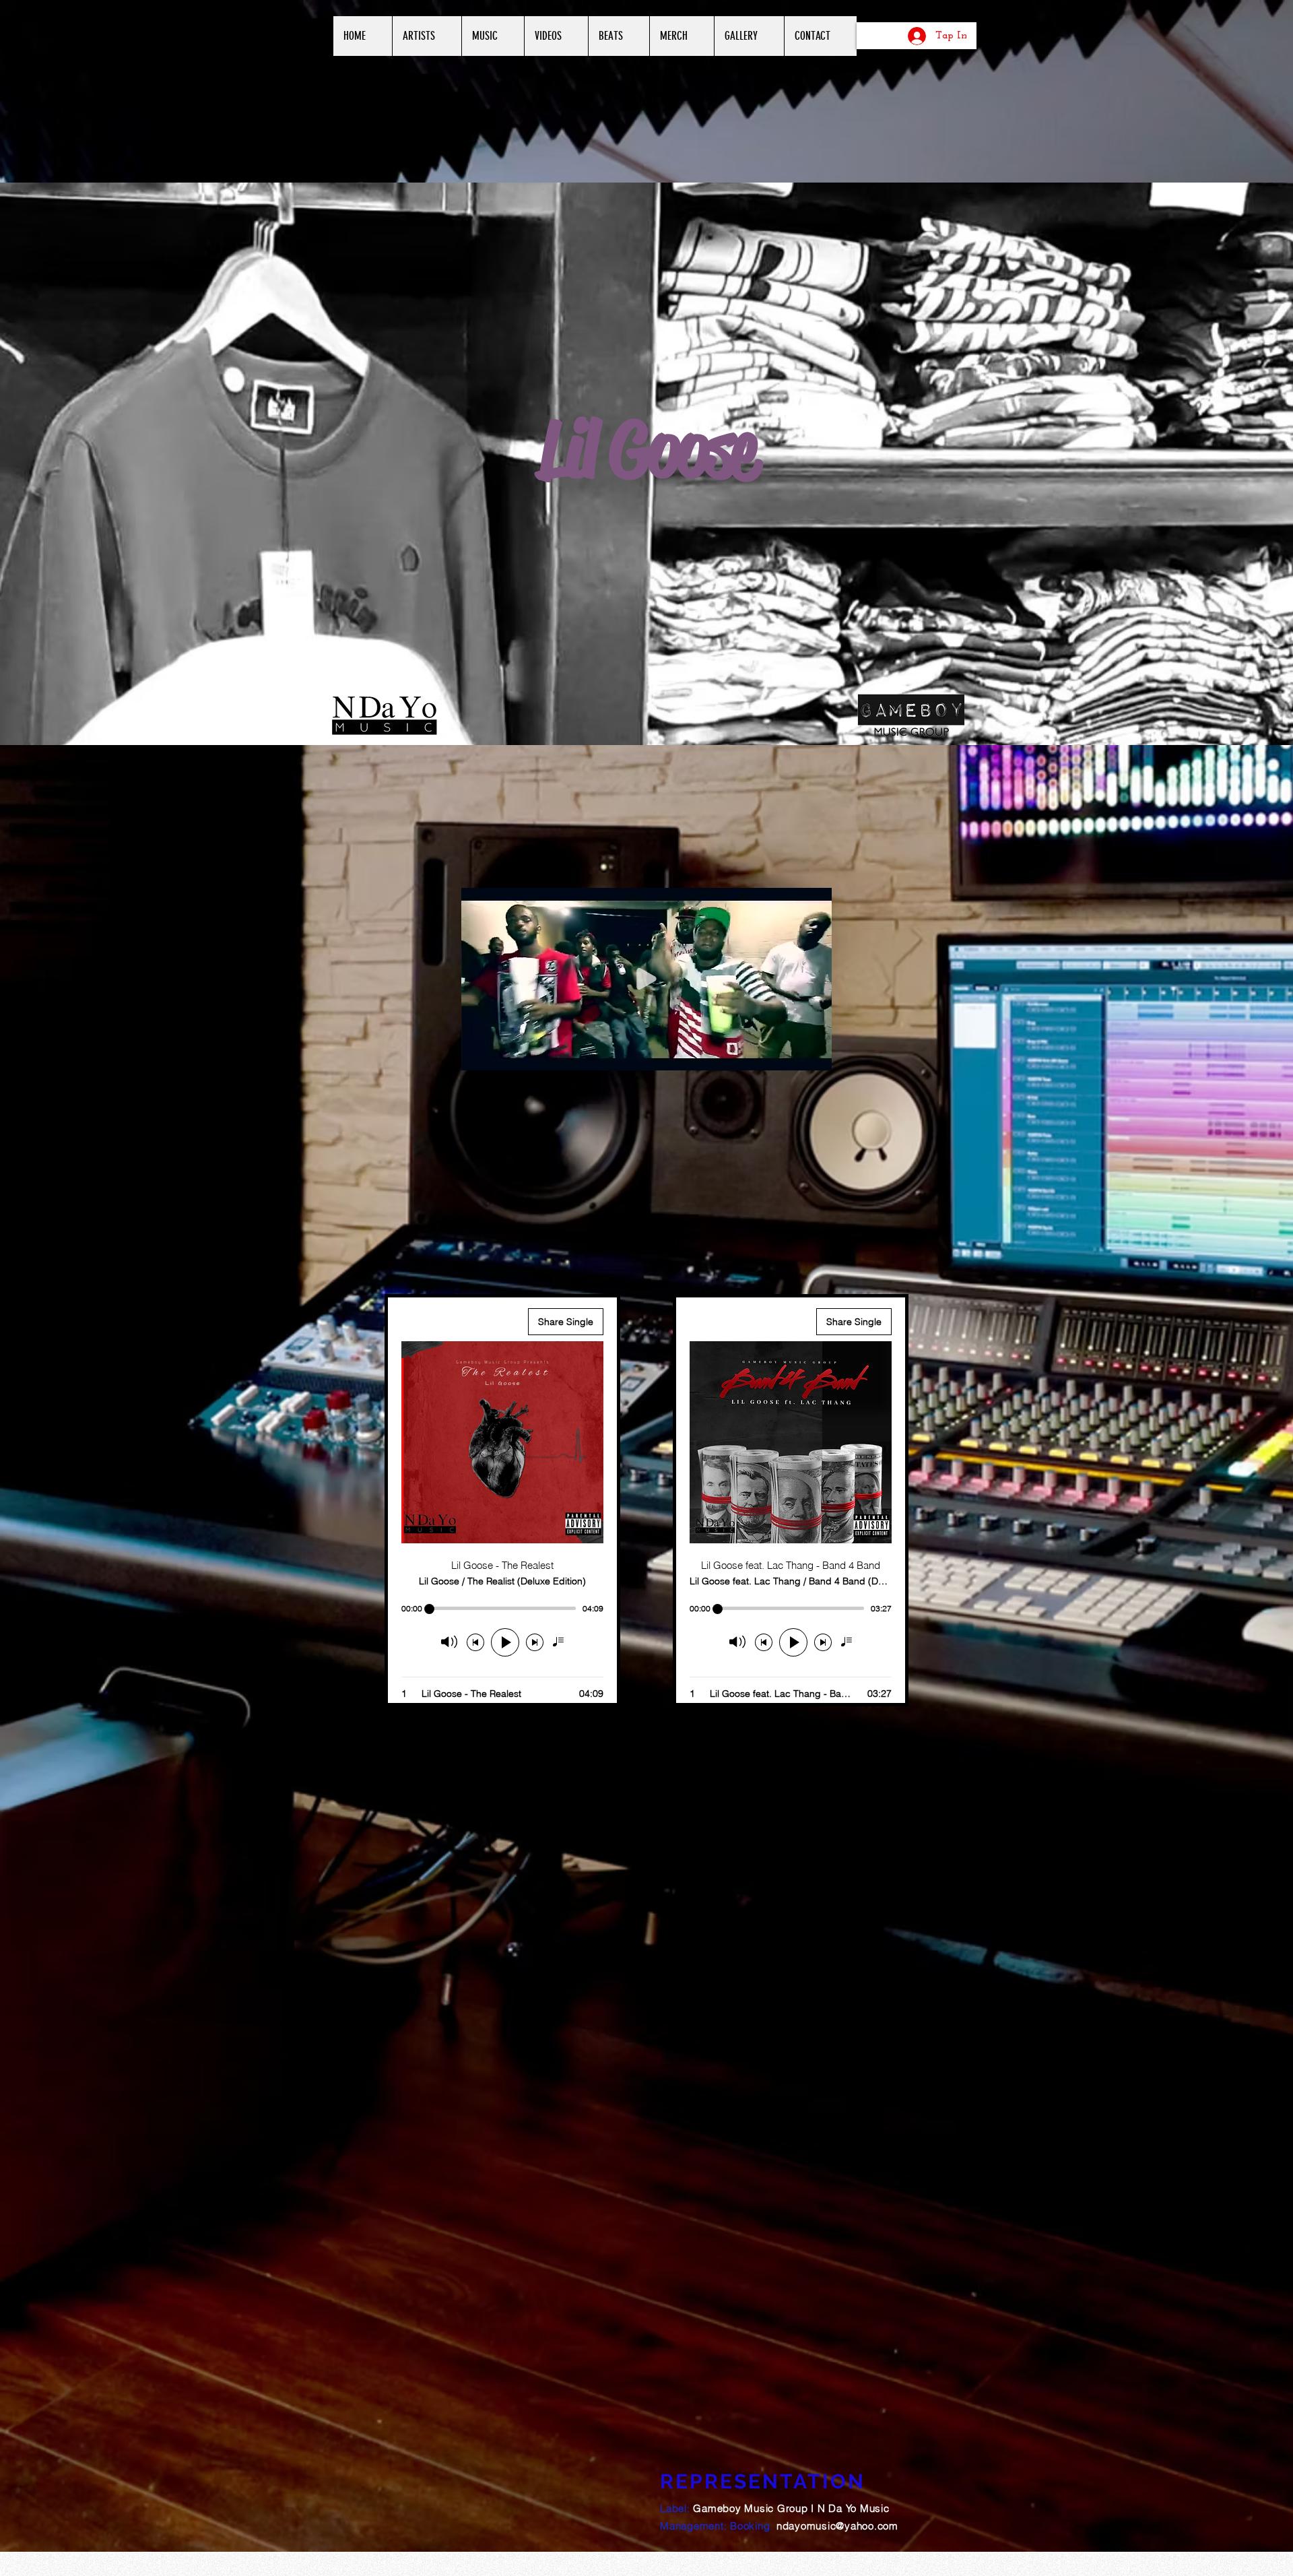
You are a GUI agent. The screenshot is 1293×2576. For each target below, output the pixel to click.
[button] (815, 1056)
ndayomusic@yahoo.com (837, 2526)
